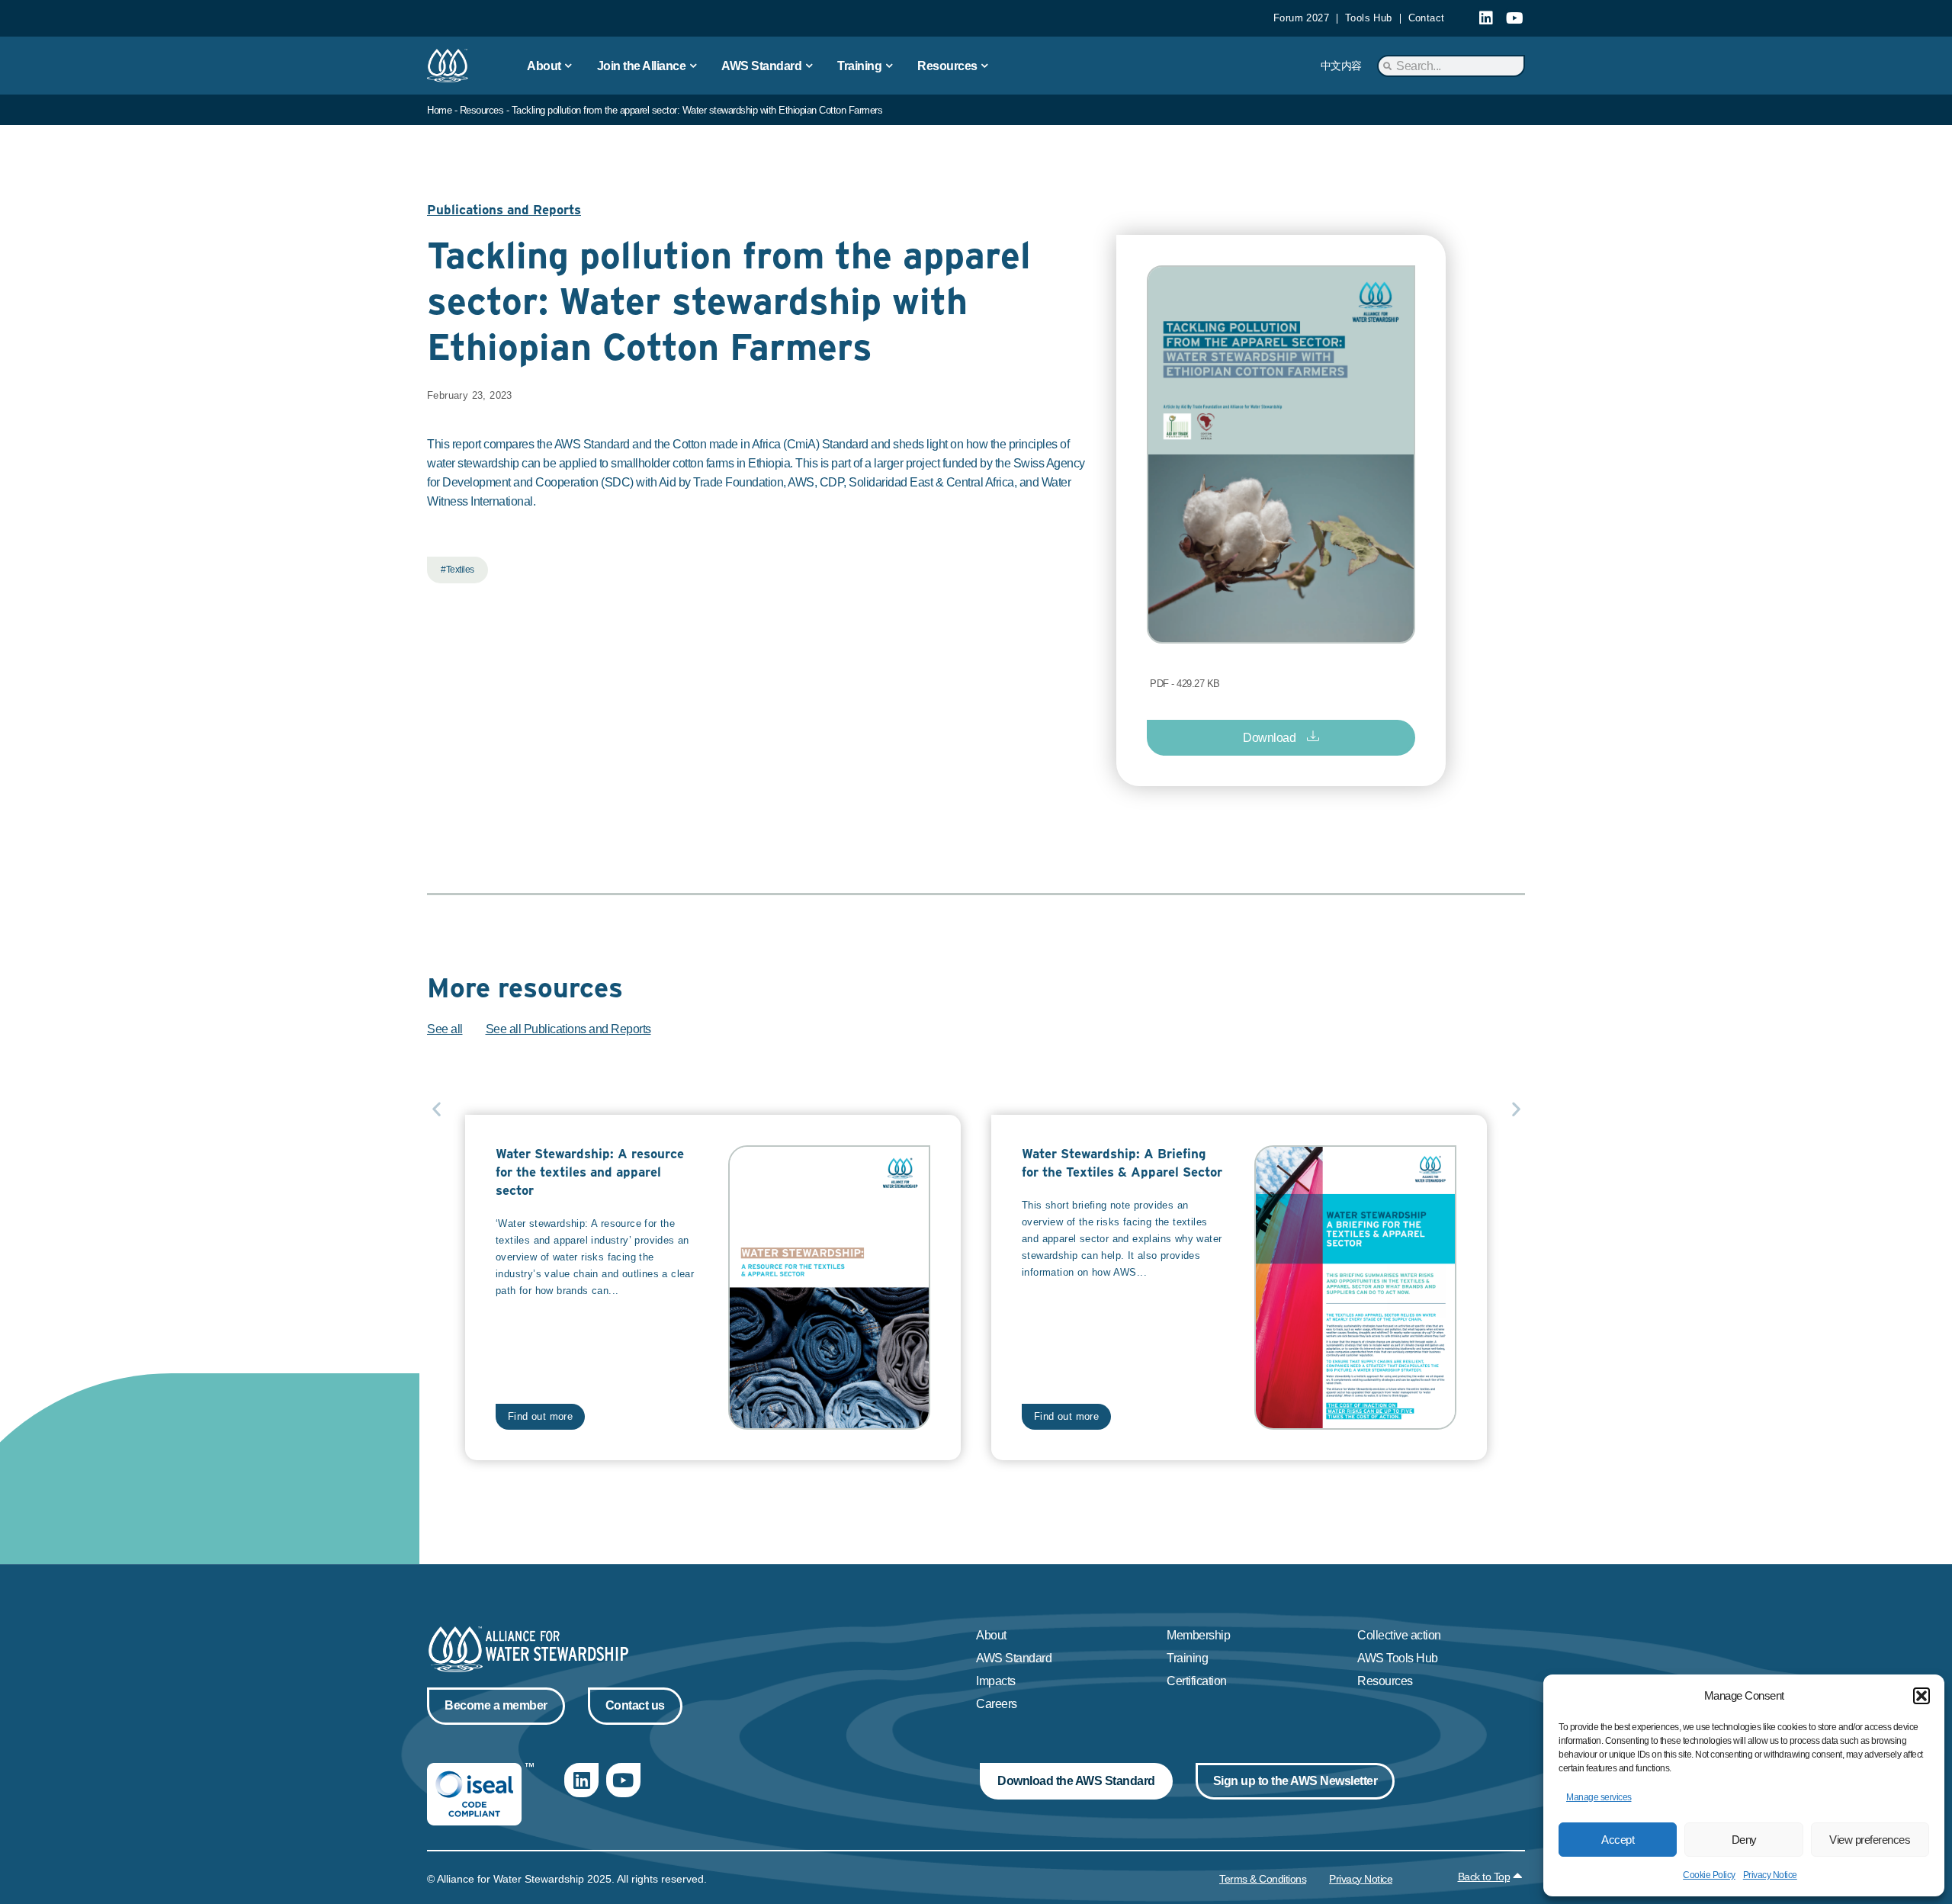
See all (445, 1029)
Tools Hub (1369, 18)
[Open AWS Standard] (809, 66)
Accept (1618, 1840)
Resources (482, 110)
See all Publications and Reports (568, 1029)
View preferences (1870, 1840)
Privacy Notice (1770, 1875)
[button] (1921, 1696)
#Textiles (457, 570)
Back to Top (1484, 1877)
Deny (1744, 1840)
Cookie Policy (1709, 1875)
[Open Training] (889, 66)
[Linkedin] (1486, 18)
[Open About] (569, 66)
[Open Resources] (985, 66)
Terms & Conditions (1263, 1879)
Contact (1427, 18)
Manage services (1599, 1797)
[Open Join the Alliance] (693, 66)
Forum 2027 (1301, 18)
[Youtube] (1514, 18)
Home (439, 110)
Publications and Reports (504, 210)
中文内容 (1341, 66)
